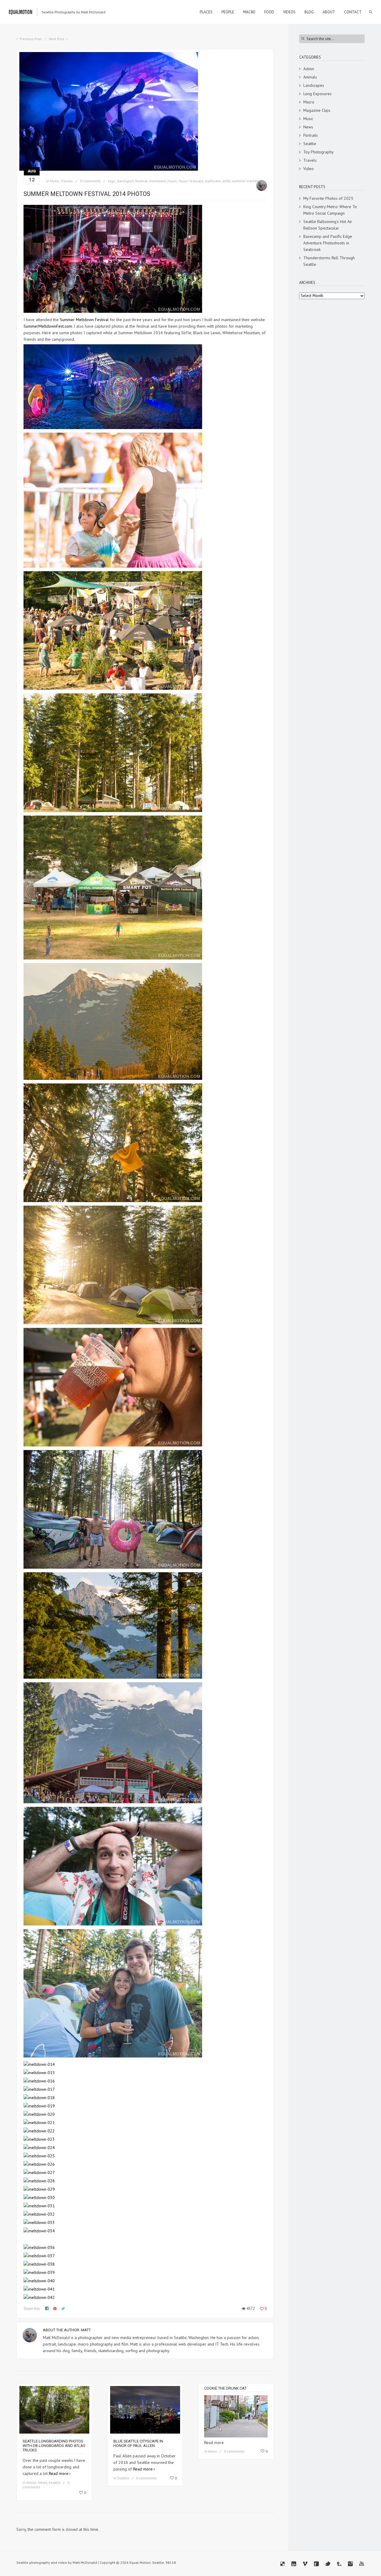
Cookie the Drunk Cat (225, 2388)
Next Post (57, 39)
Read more (59, 2473)
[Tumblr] (339, 2564)
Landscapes (314, 85)
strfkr (226, 181)
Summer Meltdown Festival (84, 320)
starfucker (213, 181)
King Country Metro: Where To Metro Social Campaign (330, 210)
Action (32, 2482)
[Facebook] (316, 2564)
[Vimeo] (305, 2564)
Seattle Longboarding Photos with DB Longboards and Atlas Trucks (54, 2446)
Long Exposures (317, 94)
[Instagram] (350, 2564)
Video (309, 169)
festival (142, 181)
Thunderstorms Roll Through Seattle (329, 261)
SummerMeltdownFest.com (48, 326)
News (43, 2482)
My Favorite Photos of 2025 (328, 198)
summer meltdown (248, 181)
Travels (67, 181)
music (172, 181)
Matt (86, 2330)
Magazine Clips (317, 110)
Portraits (311, 135)
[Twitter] (328, 2564)
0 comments (90, 181)
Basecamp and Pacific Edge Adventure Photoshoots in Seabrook (328, 243)
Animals (310, 77)
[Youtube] (362, 2564)
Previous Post (31, 39)
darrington (125, 181)
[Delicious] (282, 2564)
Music (55, 181)
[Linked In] (294, 2564)
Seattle (54, 2482)
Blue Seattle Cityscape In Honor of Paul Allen (138, 2443)
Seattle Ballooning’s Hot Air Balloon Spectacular (328, 225)
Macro (309, 102)
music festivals (191, 181)
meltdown (157, 181)
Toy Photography (318, 152)
